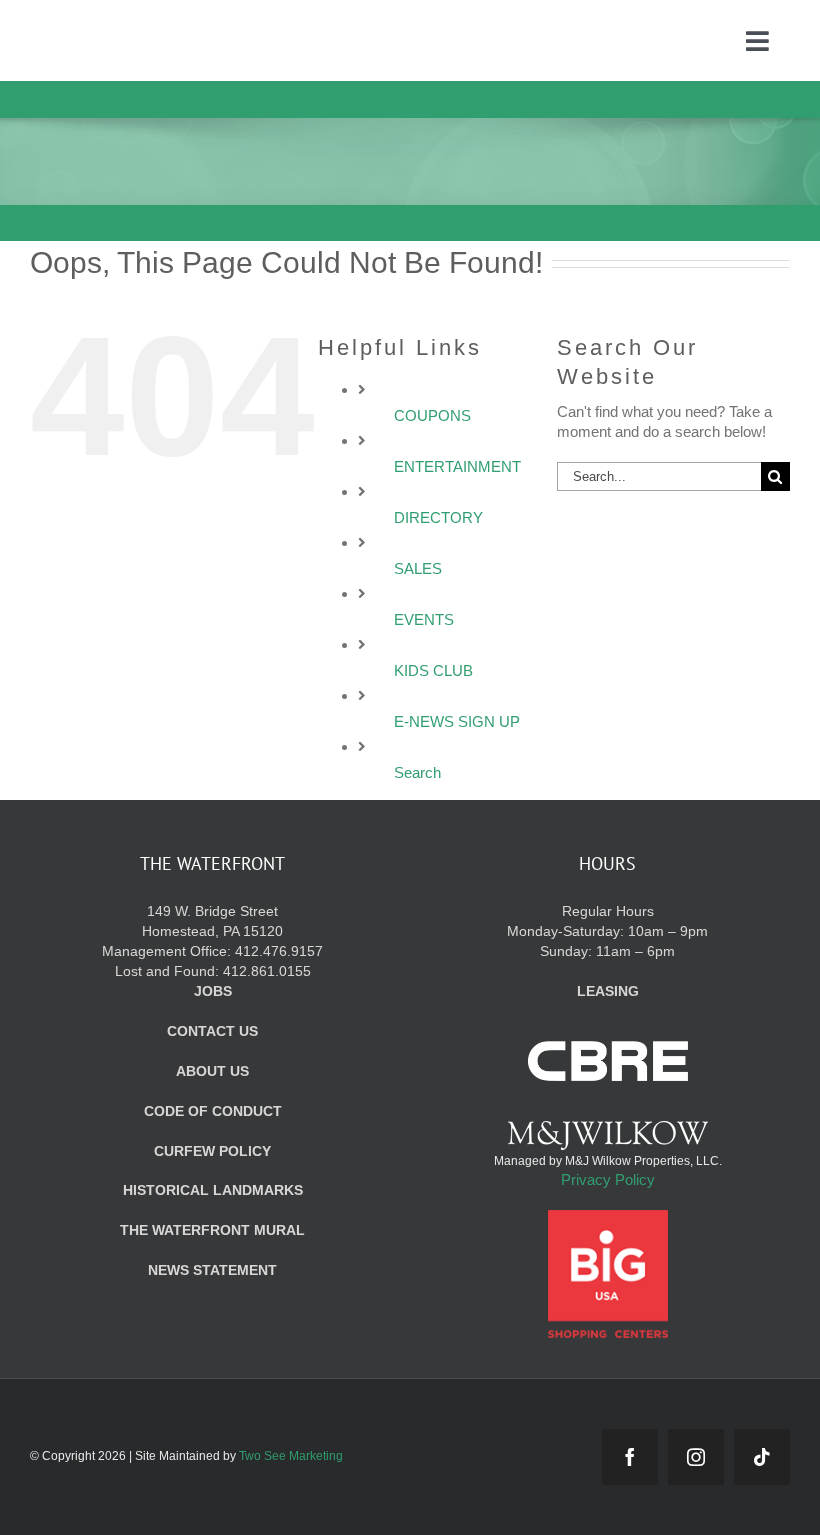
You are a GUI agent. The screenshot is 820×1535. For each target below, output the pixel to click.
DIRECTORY (438, 517)
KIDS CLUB (433, 670)
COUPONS (432, 415)
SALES (418, 568)
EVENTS (424, 619)
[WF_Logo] (146, 28)
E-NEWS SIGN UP (457, 721)
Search (417, 772)
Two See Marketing (291, 1456)
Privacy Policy (608, 1179)
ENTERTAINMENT (457, 466)
